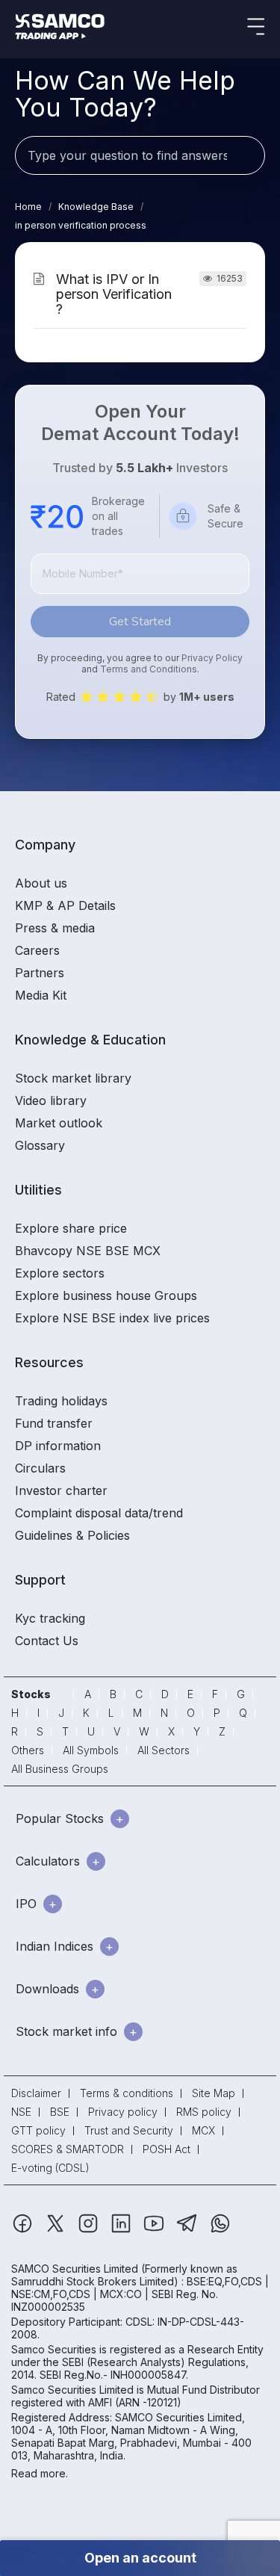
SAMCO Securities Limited (75, 2269)
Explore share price (71, 1228)
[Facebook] (24, 2230)
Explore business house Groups (106, 1295)
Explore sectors (60, 1273)
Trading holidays (61, 1401)
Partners (40, 973)
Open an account (140, 2558)
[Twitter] (57, 2230)
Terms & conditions (127, 2093)
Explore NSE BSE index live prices (112, 1318)
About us (41, 883)
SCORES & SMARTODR (68, 2149)
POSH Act (167, 2149)
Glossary (40, 1145)
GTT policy (38, 2130)
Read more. (40, 2473)
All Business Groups (60, 1769)
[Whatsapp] (220, 2230)
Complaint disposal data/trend (99, 1513)
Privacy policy (123, 2112)
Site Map (214, 2093)
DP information (58, 1446)
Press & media (55, 928)
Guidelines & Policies (72, 1535)
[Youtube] (155, 2230)
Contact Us (47, 1641)
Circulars (40, 1468)
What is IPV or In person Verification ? (114, 294)
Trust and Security (129, 2130)
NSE (21, 2112)
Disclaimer (36, 2093)
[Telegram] (189, 2230)
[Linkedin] (122, 2230)
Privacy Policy (212, 658)
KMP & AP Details (65, 905)
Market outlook (59, 1123)
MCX (203, 2130)
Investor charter (61, 1490)
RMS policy (204, 2112)
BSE (60, 2112)
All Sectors (164, 1750)
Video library (51, 1100)
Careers (37, 950)
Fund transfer (54, 1423)
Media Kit (41, 995)
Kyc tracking (50, 1618)
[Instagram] (90, 2230)
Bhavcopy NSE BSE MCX (88, 1251)
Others (28, 1750)
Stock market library (73, 1078)
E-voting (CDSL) (50, 2168)
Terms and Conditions (149, 669)
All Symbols (91, 1750)
